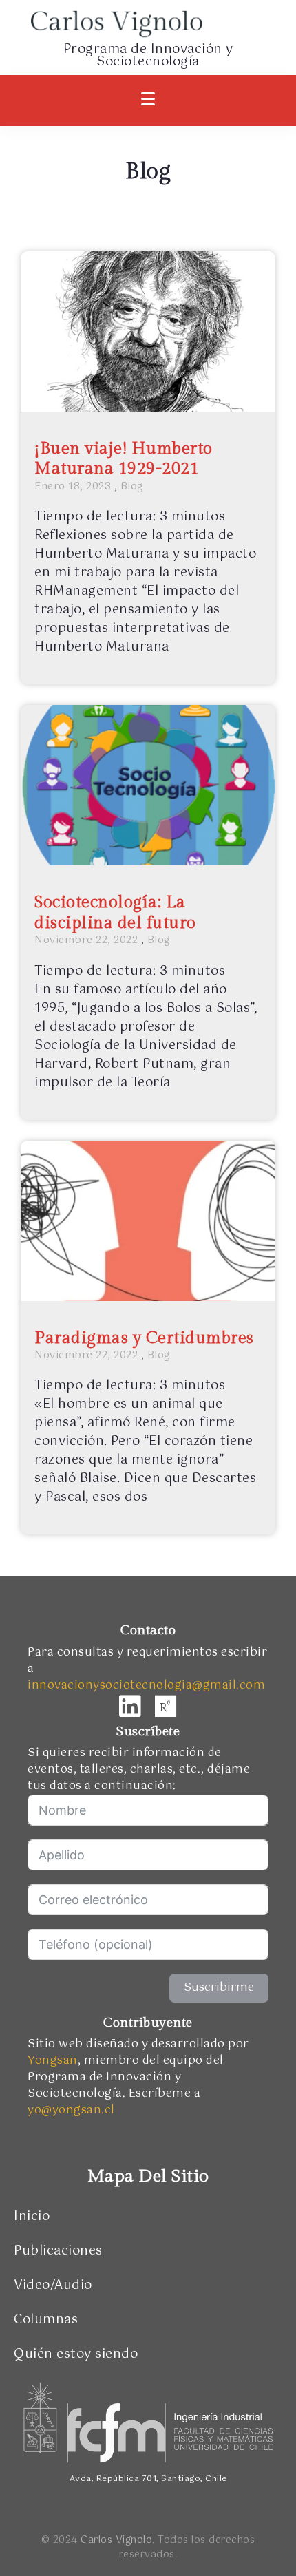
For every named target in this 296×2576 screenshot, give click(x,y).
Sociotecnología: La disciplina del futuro (115, 912)
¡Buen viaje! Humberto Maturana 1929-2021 (124, 459)
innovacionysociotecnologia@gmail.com (146, 1686)
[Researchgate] (166, 1707)
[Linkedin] (130, 1707)
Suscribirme (219, 1988)
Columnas (46, 2320)
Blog (132, 487)
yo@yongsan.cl (71, 2110)
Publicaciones (58, 2251)
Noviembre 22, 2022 (86, 940)
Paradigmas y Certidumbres (144, 1338)
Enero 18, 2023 (73, 487)
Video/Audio (53, 2285)
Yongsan (53, 2061)
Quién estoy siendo (76, 2354)
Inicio (32, 2217)
